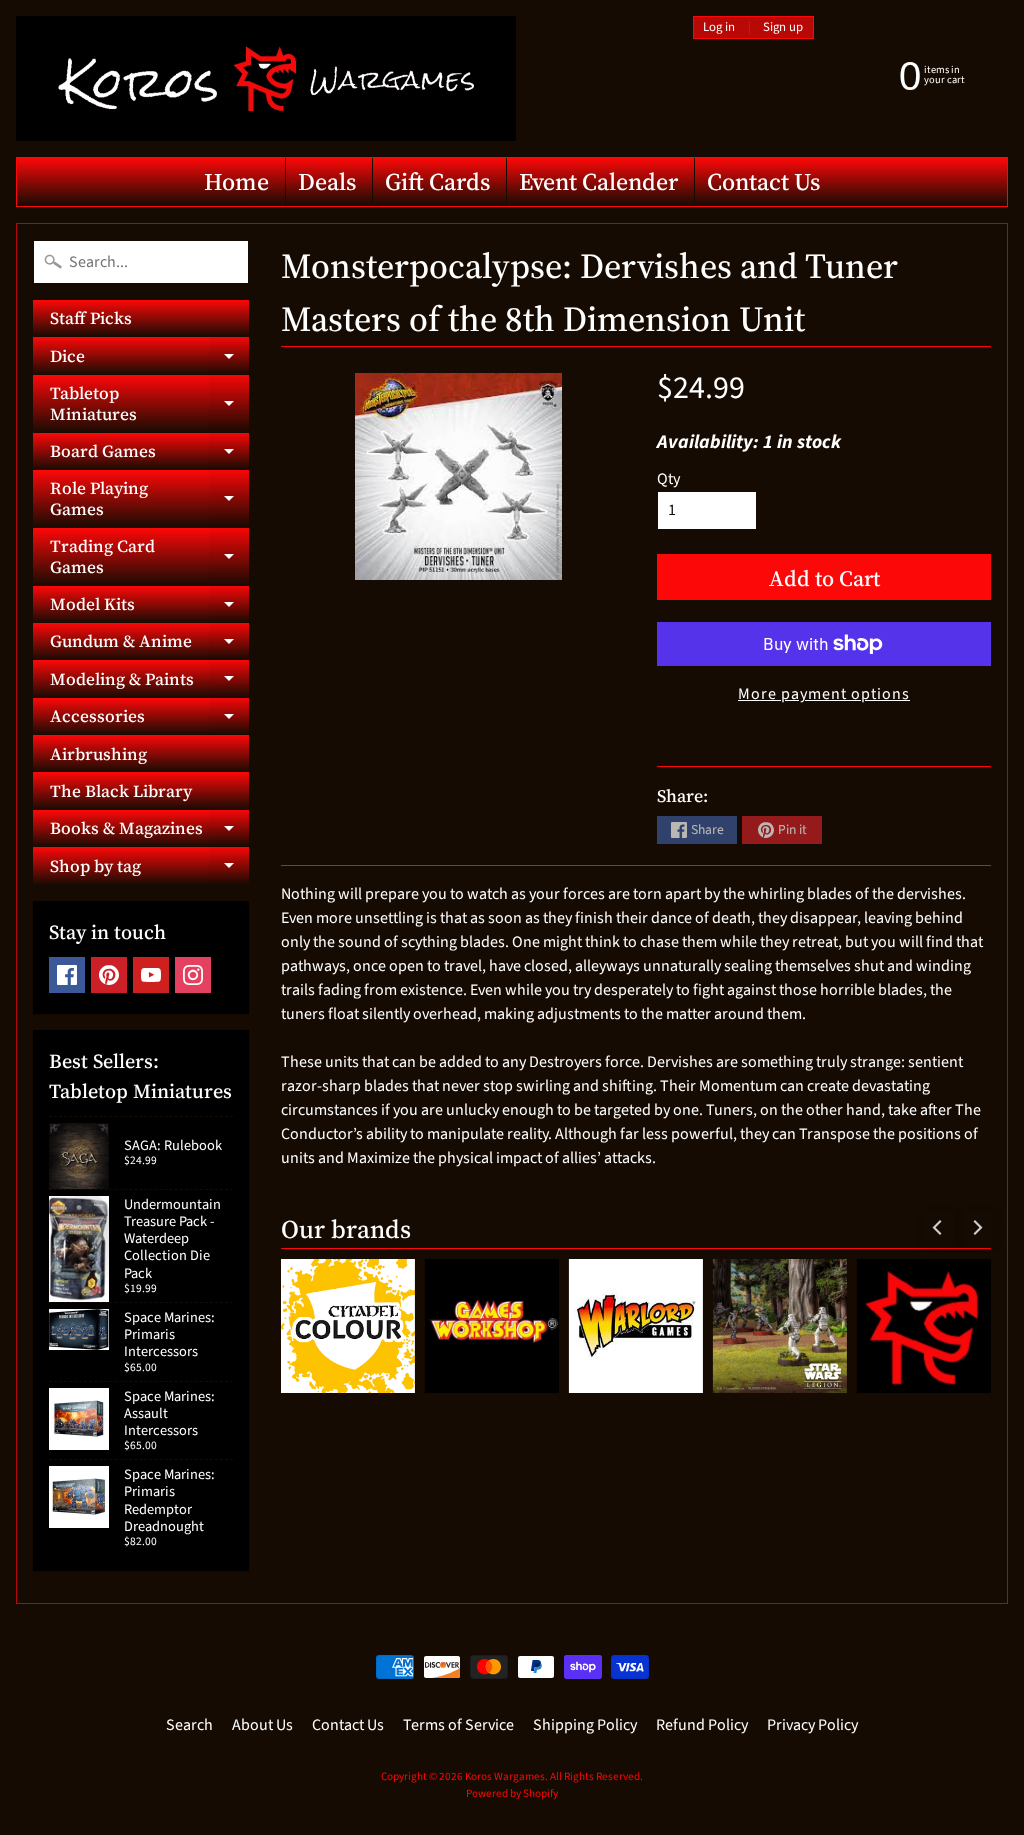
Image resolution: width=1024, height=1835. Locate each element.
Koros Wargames (505, 1776)
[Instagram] (193, 975)
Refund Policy (702, 1725)
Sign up (783, 27)
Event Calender (598, 181)
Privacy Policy (812, 1725)
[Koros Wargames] (266, 78)
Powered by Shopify (512, 1793)
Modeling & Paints (149, 682)
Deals (327, 181)
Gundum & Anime (149, 644)
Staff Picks (91, 318)
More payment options (824, 694)
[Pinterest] (109, 975)
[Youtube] (151, 975)
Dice (149, 359)
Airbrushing (98, 754)
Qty (668, 479)
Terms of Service (458, 1725)
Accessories (149, 719)
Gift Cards (437, 181)
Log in (719, 27)
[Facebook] (67, 975)
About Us (262, 1725)
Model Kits (149, 607)
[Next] (976, 1227)
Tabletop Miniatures (149, 404)
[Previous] (938, 1227)
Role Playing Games (149, 499)
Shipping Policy (585, 1725)
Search (189, 1725)
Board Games (149, 454)
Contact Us (763, 181)
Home (236, 181)
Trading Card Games (149, 557)
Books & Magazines (149, 831)
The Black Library (121, 791)
